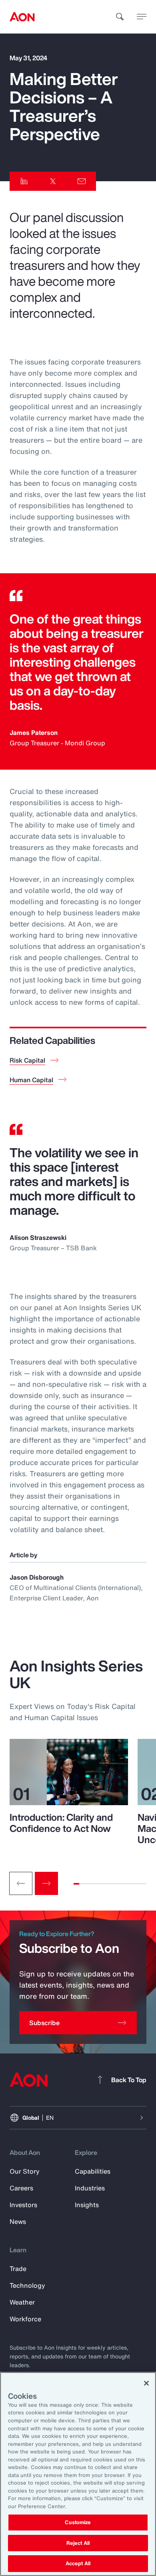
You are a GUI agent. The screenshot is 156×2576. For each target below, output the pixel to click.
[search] (120, 17)
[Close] (146, 2383)
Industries (90, 2188)
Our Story (25, 2171)
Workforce (25, 2319)
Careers (21, 2188)
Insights (87, 2205)
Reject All (78, 2543)
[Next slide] (46, 1883)
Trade (18, 2269)
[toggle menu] (142, 16)
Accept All (78, 2563)
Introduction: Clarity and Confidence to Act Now (61, 1823)
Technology (27, 2285)
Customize (78, 2522)
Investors (23, 2205)
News (18, 2222)
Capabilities (93, 2171)
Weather (22, 2302)
